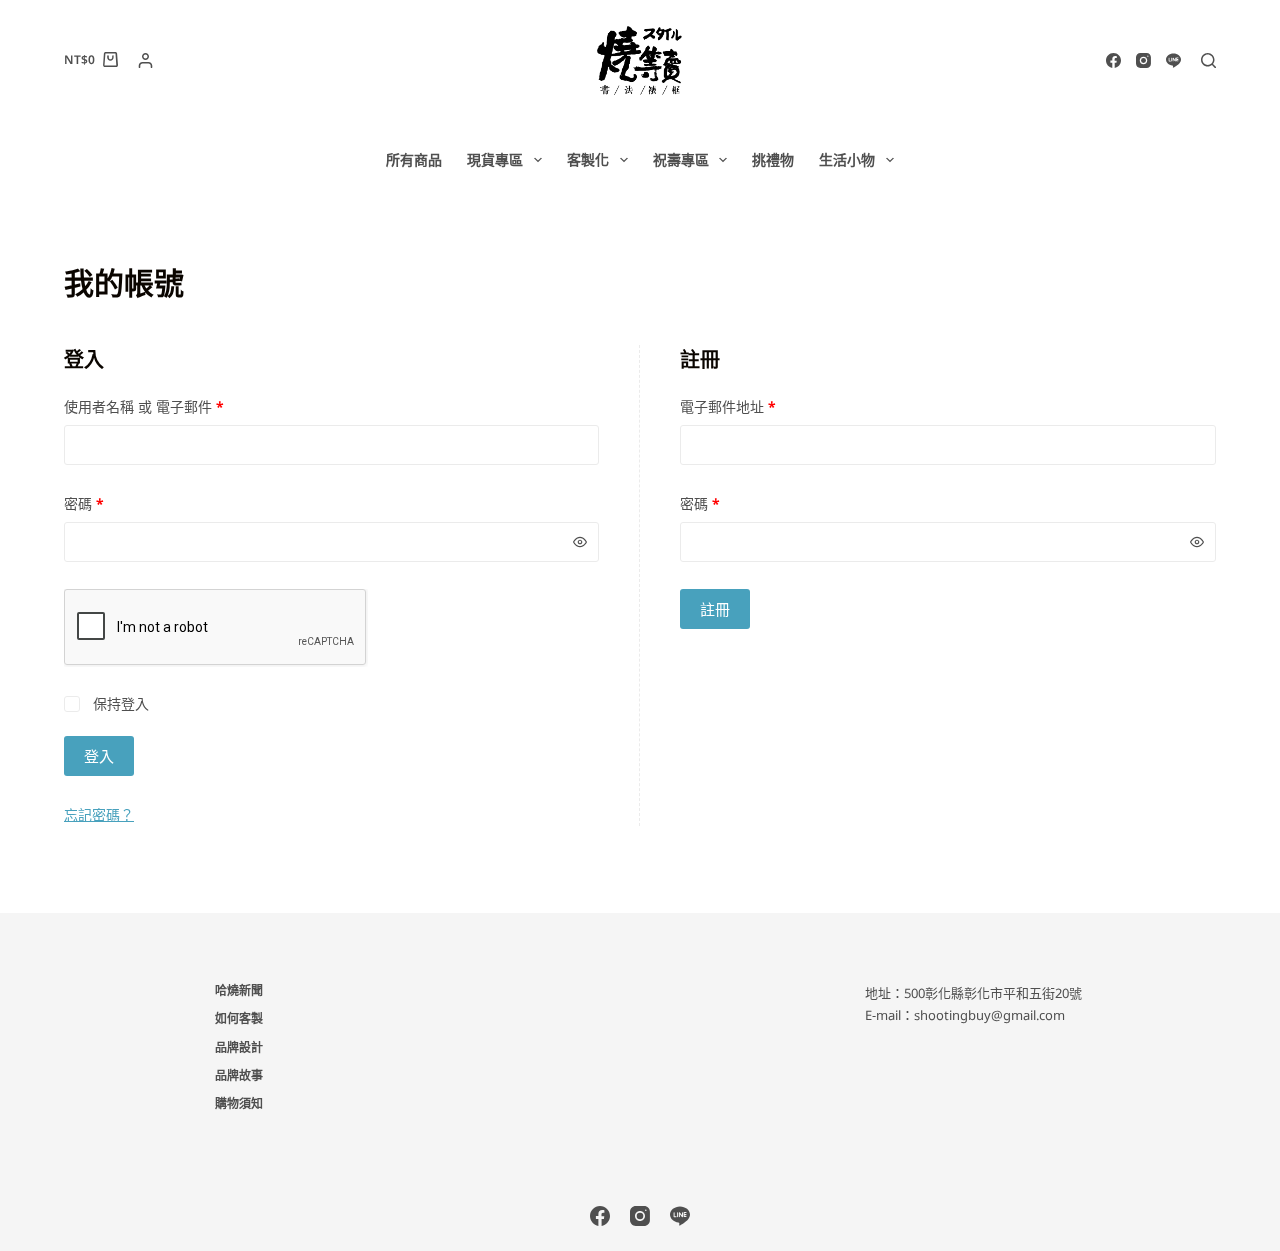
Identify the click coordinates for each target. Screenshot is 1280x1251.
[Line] (1173, 60)
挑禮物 (773, 159)
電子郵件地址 (734, 407)
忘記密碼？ (99, 814)
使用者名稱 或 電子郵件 (150, 407)
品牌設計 (239, 1048)
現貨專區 (495, 159)
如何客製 (239, 1019)
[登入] (145, 60)
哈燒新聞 (239, 991)
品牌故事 (239, 1076)
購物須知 (239, 1104)
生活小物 (847, 159)
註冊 (715, 609)
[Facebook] (1113, 60)
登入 (99, 756)
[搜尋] (1208, 60)
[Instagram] (1143, 60)
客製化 (588, 159)
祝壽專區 (681, 159)
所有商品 (414, 159)
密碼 (90, 504)
